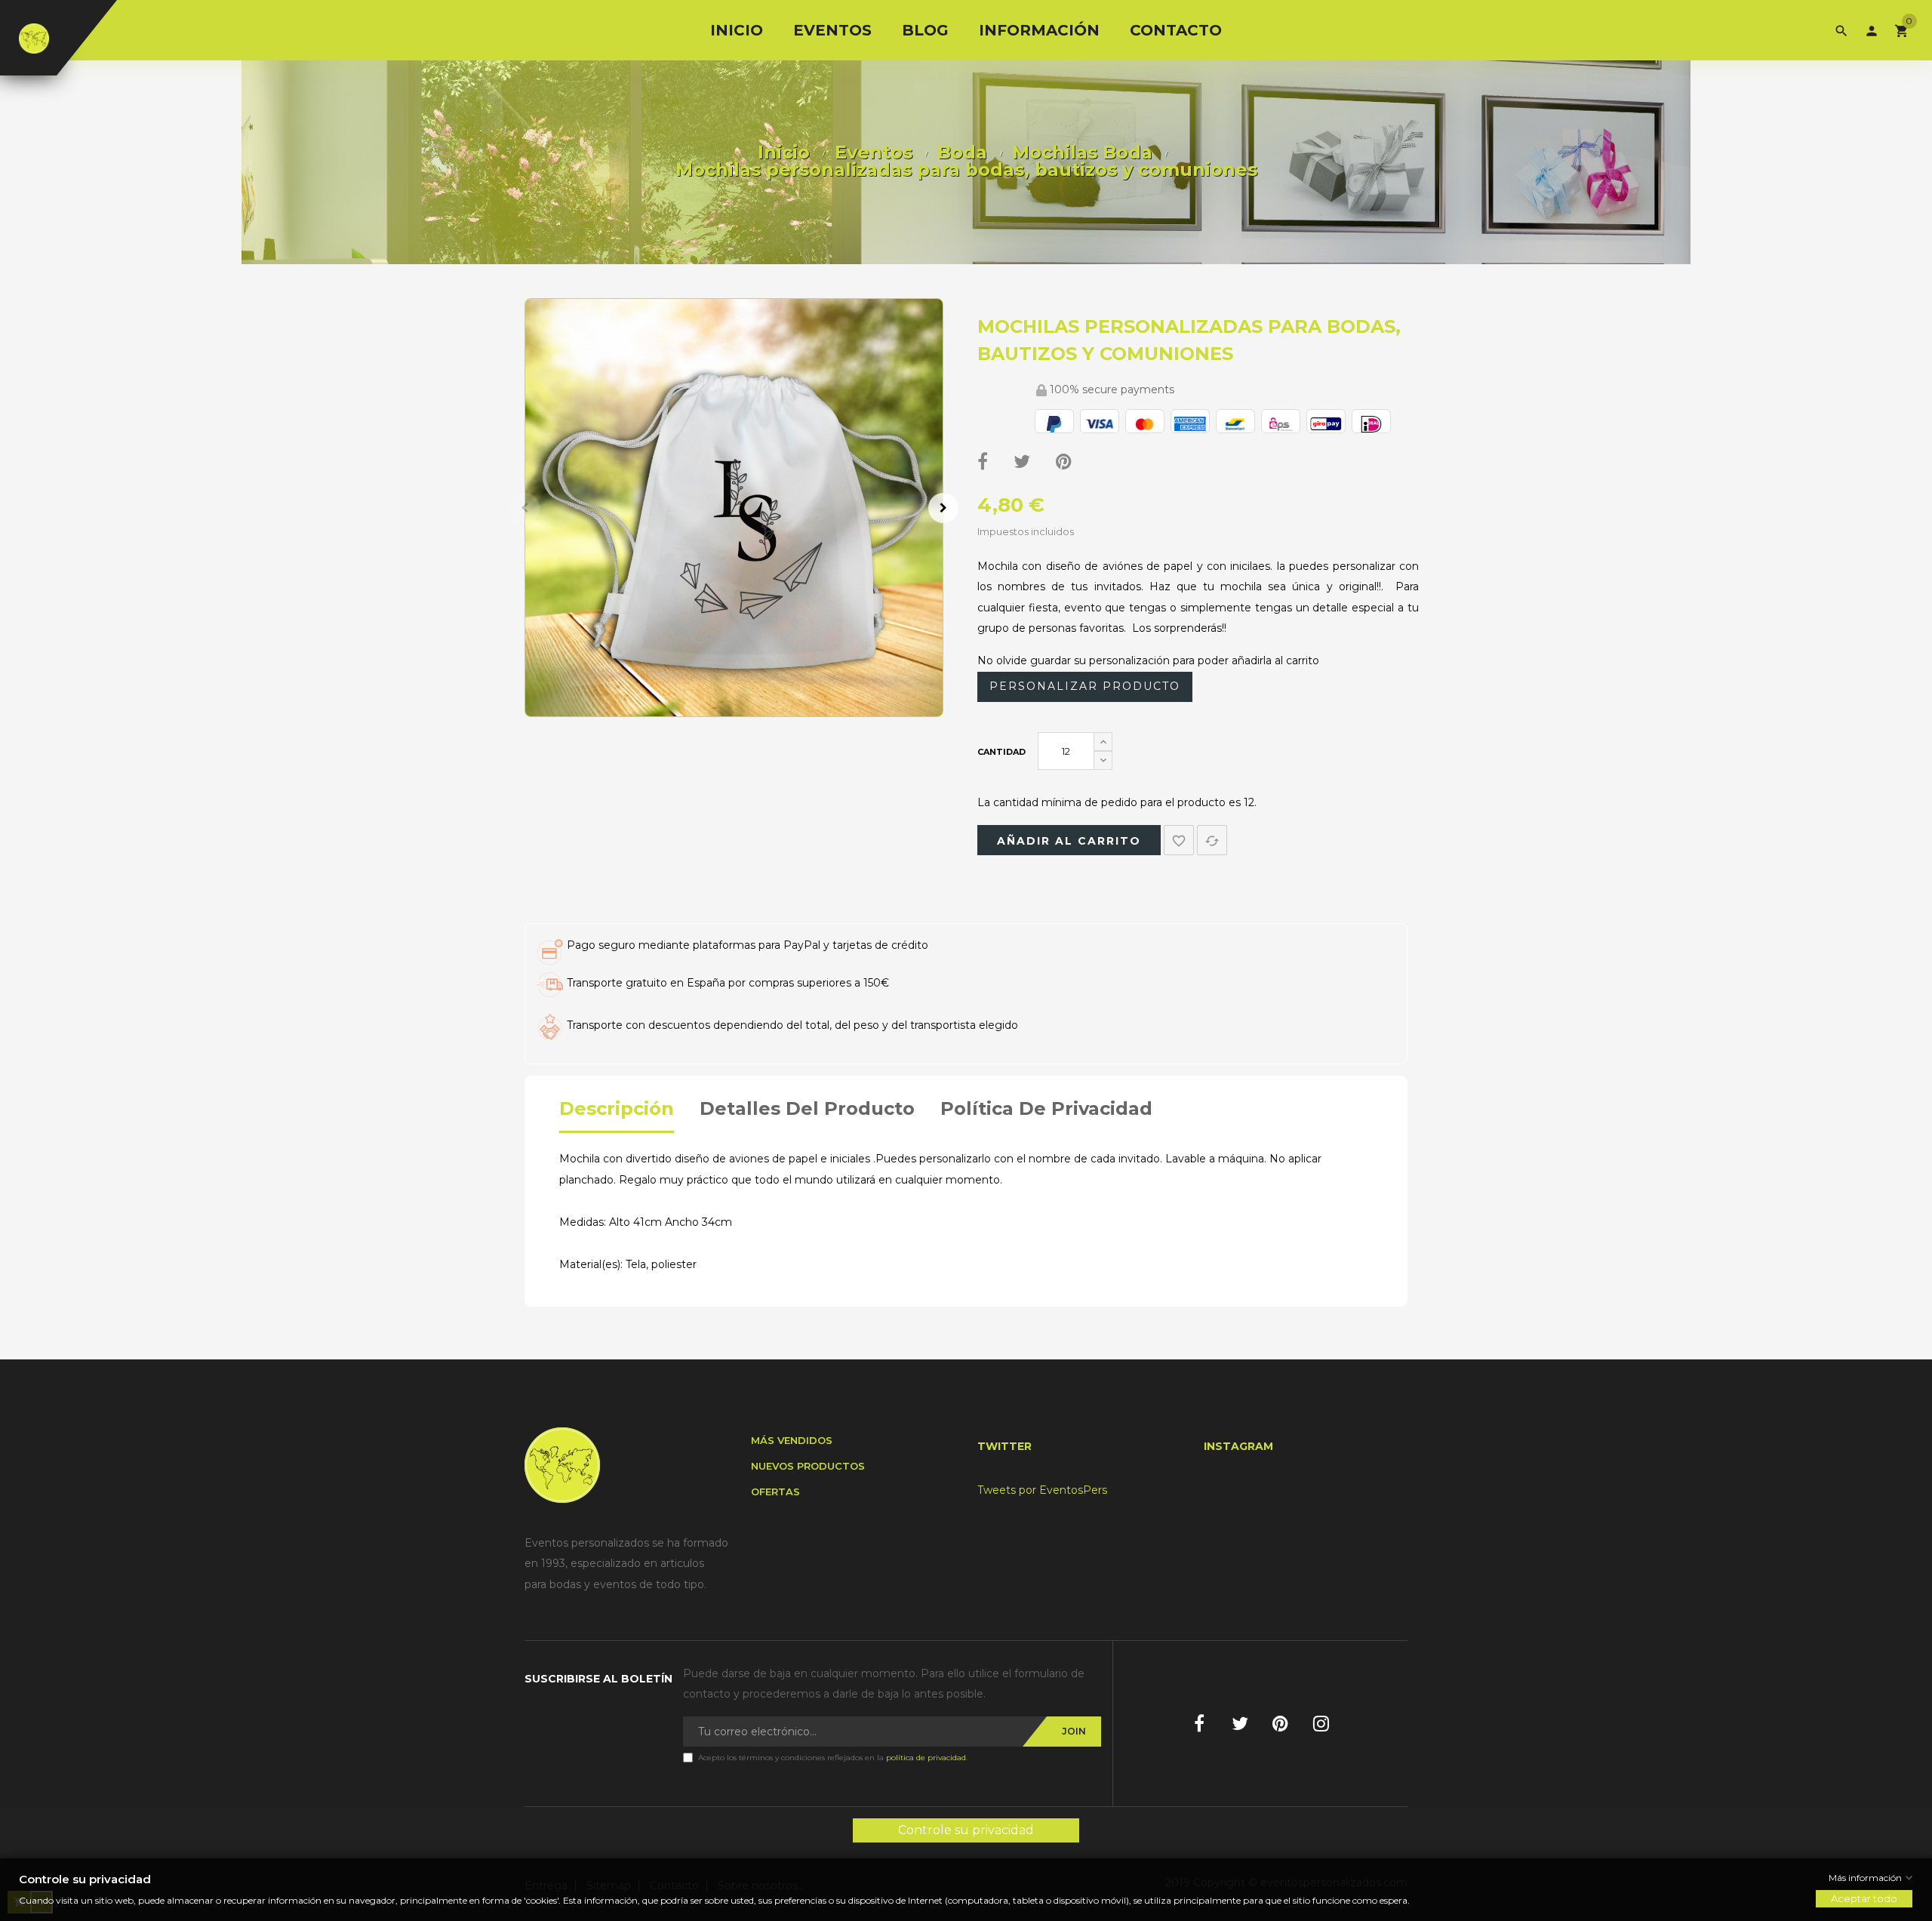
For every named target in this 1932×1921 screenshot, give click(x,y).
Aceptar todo (1864, 1899)
